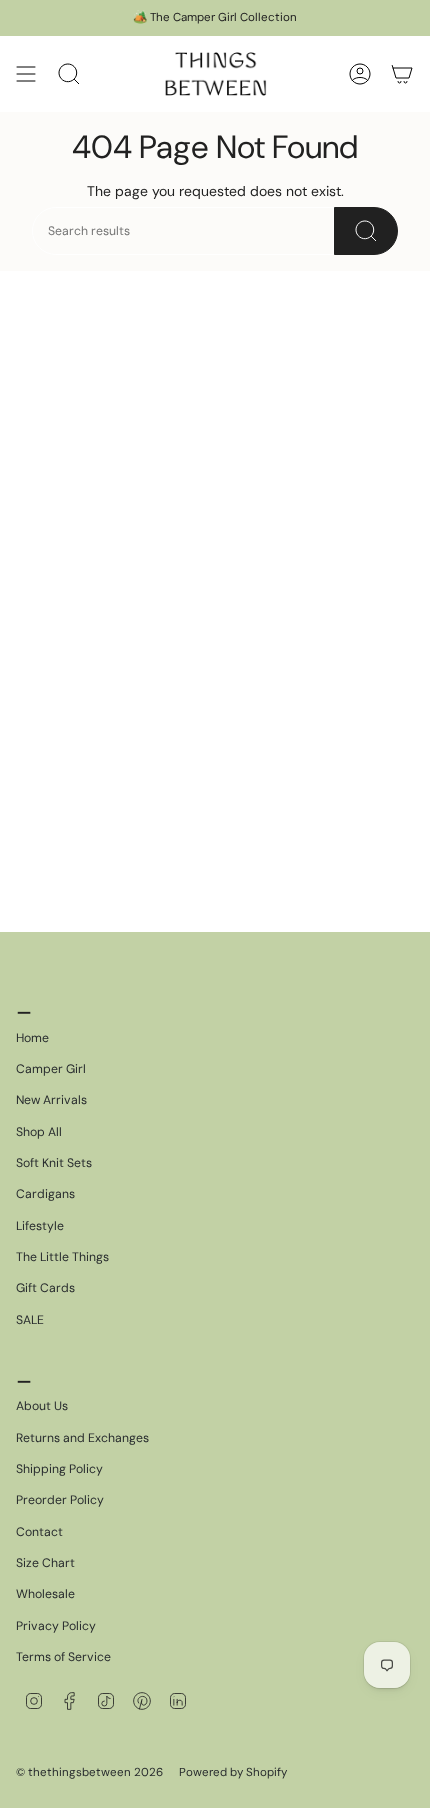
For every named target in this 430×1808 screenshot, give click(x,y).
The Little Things (62, 1257)
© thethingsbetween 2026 (89, 1772)
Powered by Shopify (233, 1772)
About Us (42, 1406)
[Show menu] (26, 74)
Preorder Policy (60, 1500)
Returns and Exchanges (82, 1438)
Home (32, 1038)
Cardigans (45, 1194)
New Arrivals (51, 1100)
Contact (39, 1532)
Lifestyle (40, 1226)
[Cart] (402, 74)
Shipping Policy (59, 1469)
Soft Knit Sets (54, 1163)
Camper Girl (51, 1069)
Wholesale (45, 1594)
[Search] (366, 231)
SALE (30, 1320)
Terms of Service (63, 1657)
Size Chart (45, 1563)
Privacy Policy (56, 1626)
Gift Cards (45, 1288)
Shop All (39, 1132)
